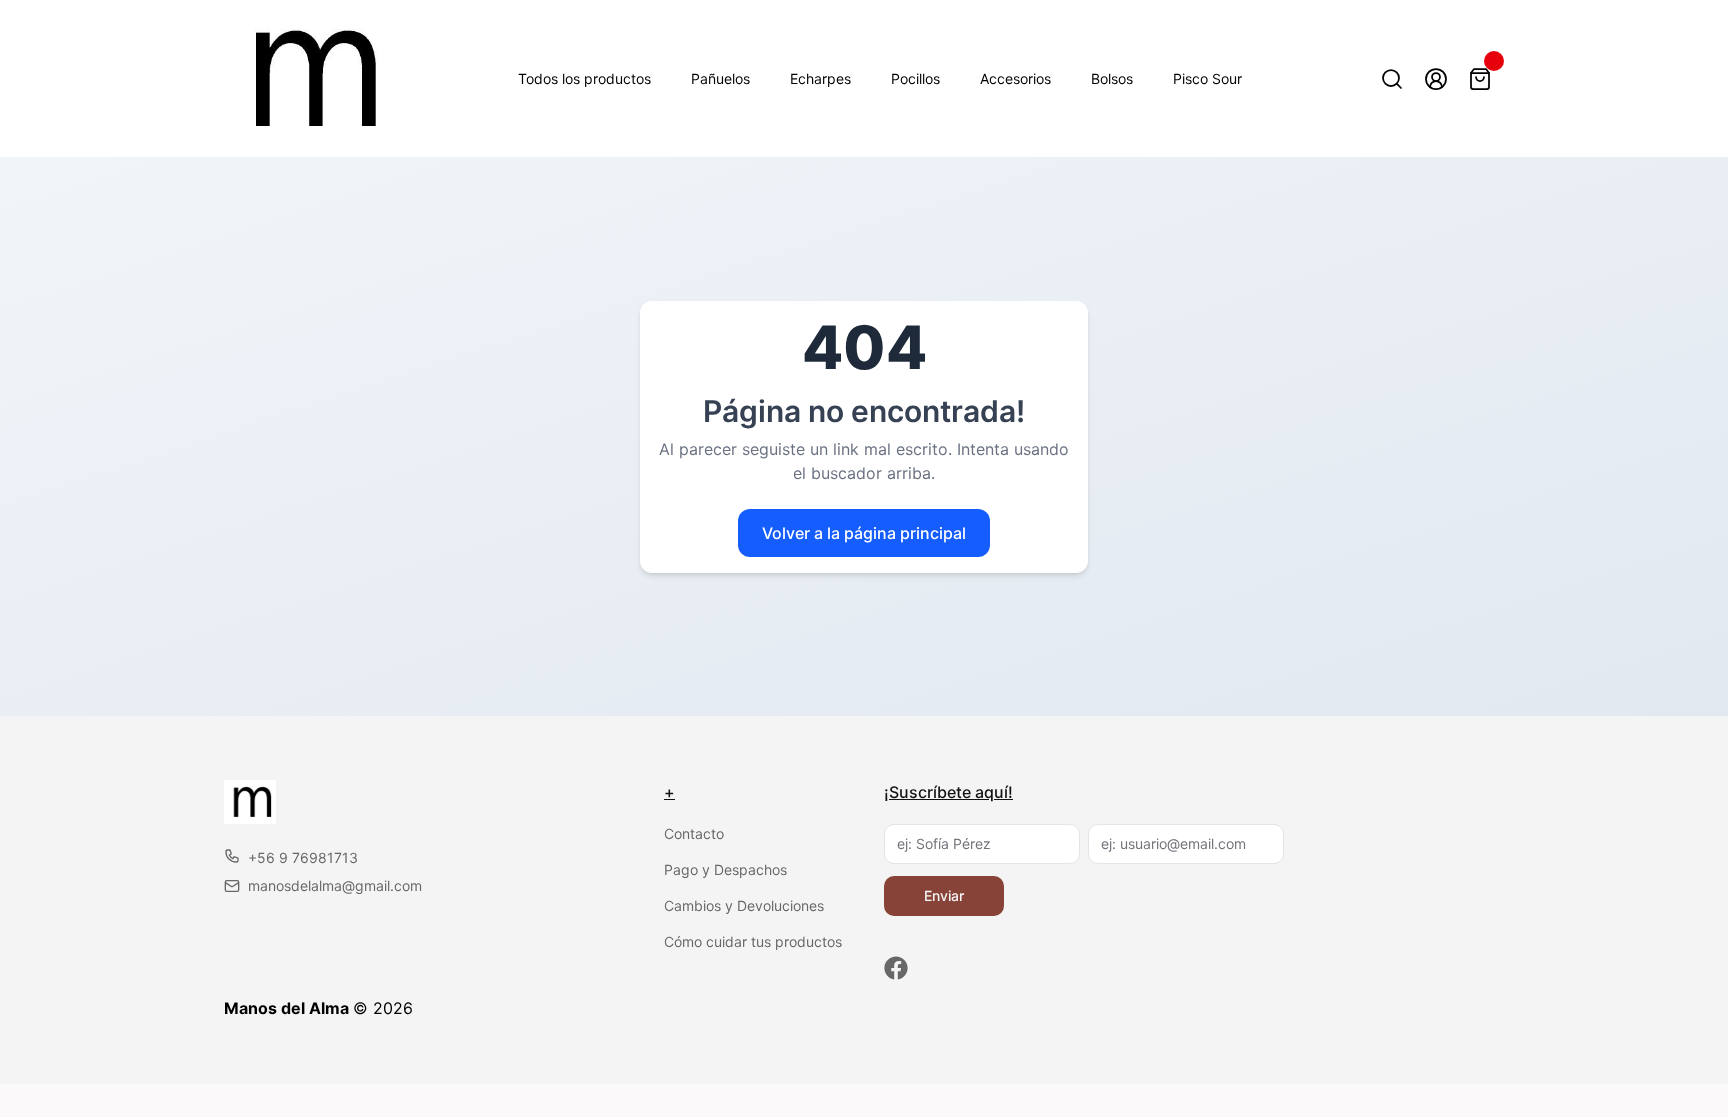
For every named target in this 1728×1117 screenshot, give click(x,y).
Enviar (944, 895)
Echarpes (820, 78)
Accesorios (1015, 78)
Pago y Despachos (725, 869)
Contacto (694, 833)
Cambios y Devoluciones (744, 905)
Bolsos (1112, 78)
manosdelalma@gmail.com (335, 885)
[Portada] (307, 78)
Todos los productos (584, 78)
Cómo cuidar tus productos (753, 941)
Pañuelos (720, 78)
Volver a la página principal (864, 533)
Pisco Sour (1207, 78)
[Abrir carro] (1480, 79)
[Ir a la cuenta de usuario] (1436, 79)
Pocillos (915, 78)
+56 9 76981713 (303, 857)
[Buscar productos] (1392, 79)
